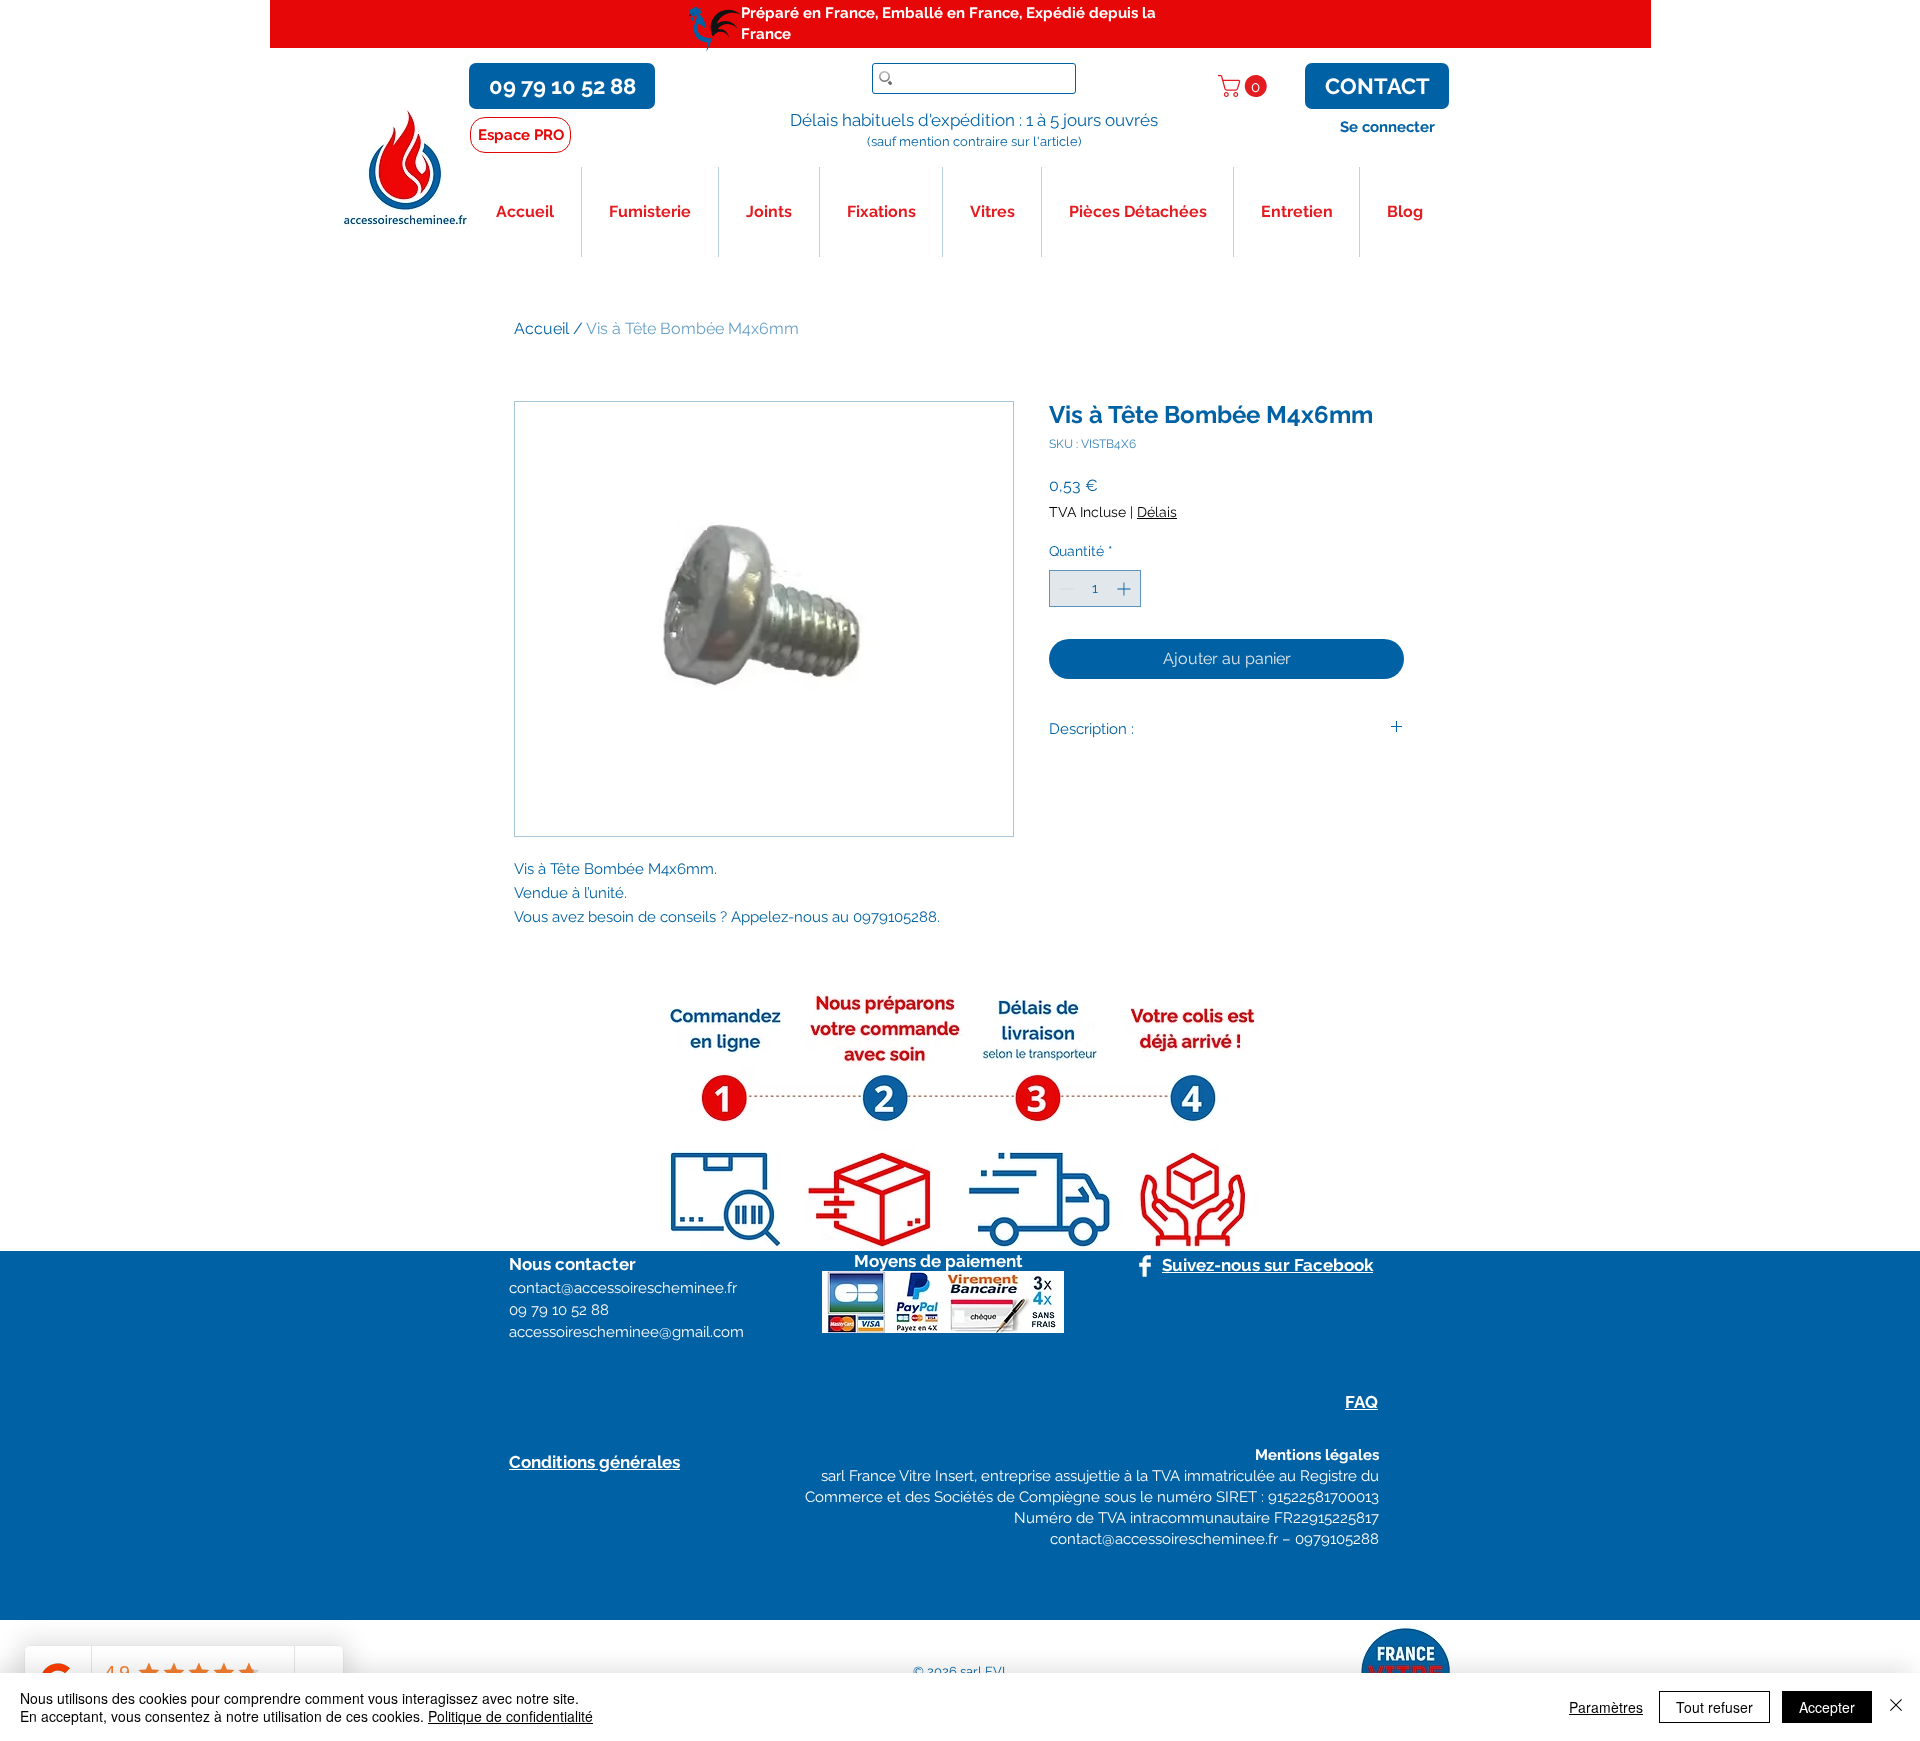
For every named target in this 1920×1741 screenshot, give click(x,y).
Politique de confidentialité (510, 1716)
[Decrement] (1064, 588)
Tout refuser (1714, 1707)
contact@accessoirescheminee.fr (1164, 1539)
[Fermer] (1896, 1707)
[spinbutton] (1095, 588)
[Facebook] (1145, 1266)
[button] (1245, 86)
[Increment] (1125, 588)
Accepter (1827, 1707)
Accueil (541, 328)
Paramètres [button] (1606, 1707)
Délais (1157, 512)
